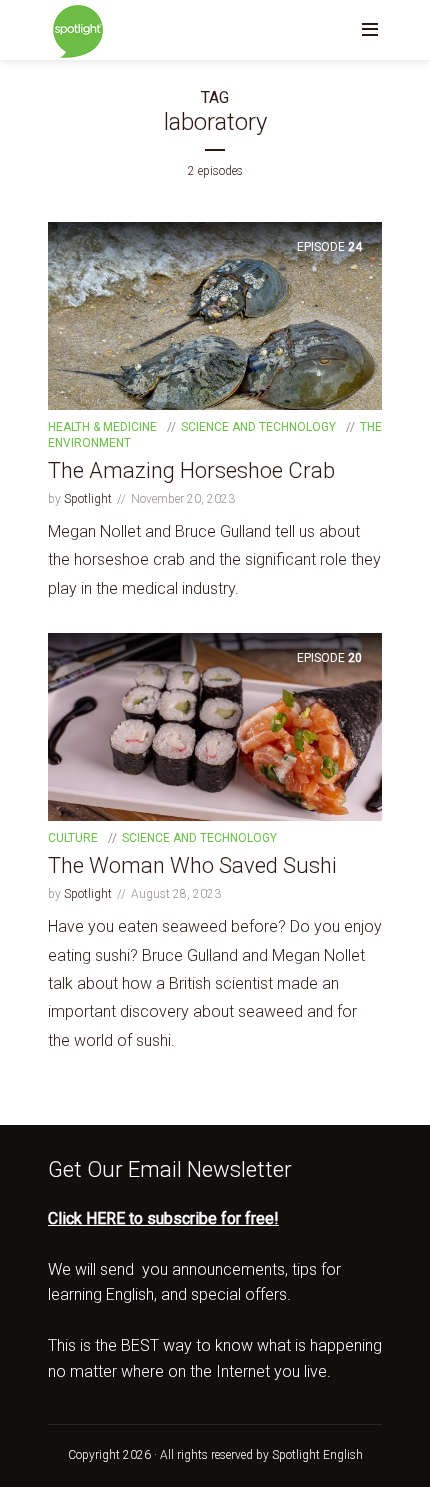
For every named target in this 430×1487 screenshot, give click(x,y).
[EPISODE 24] (215, 315)
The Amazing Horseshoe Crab (191, 470)
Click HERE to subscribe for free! (163, 1218)
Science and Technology (258, 427)
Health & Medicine (102, 427)
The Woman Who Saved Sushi (192, 865)
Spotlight (88, 499)
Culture (73, 838)
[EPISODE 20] (215, 726)
